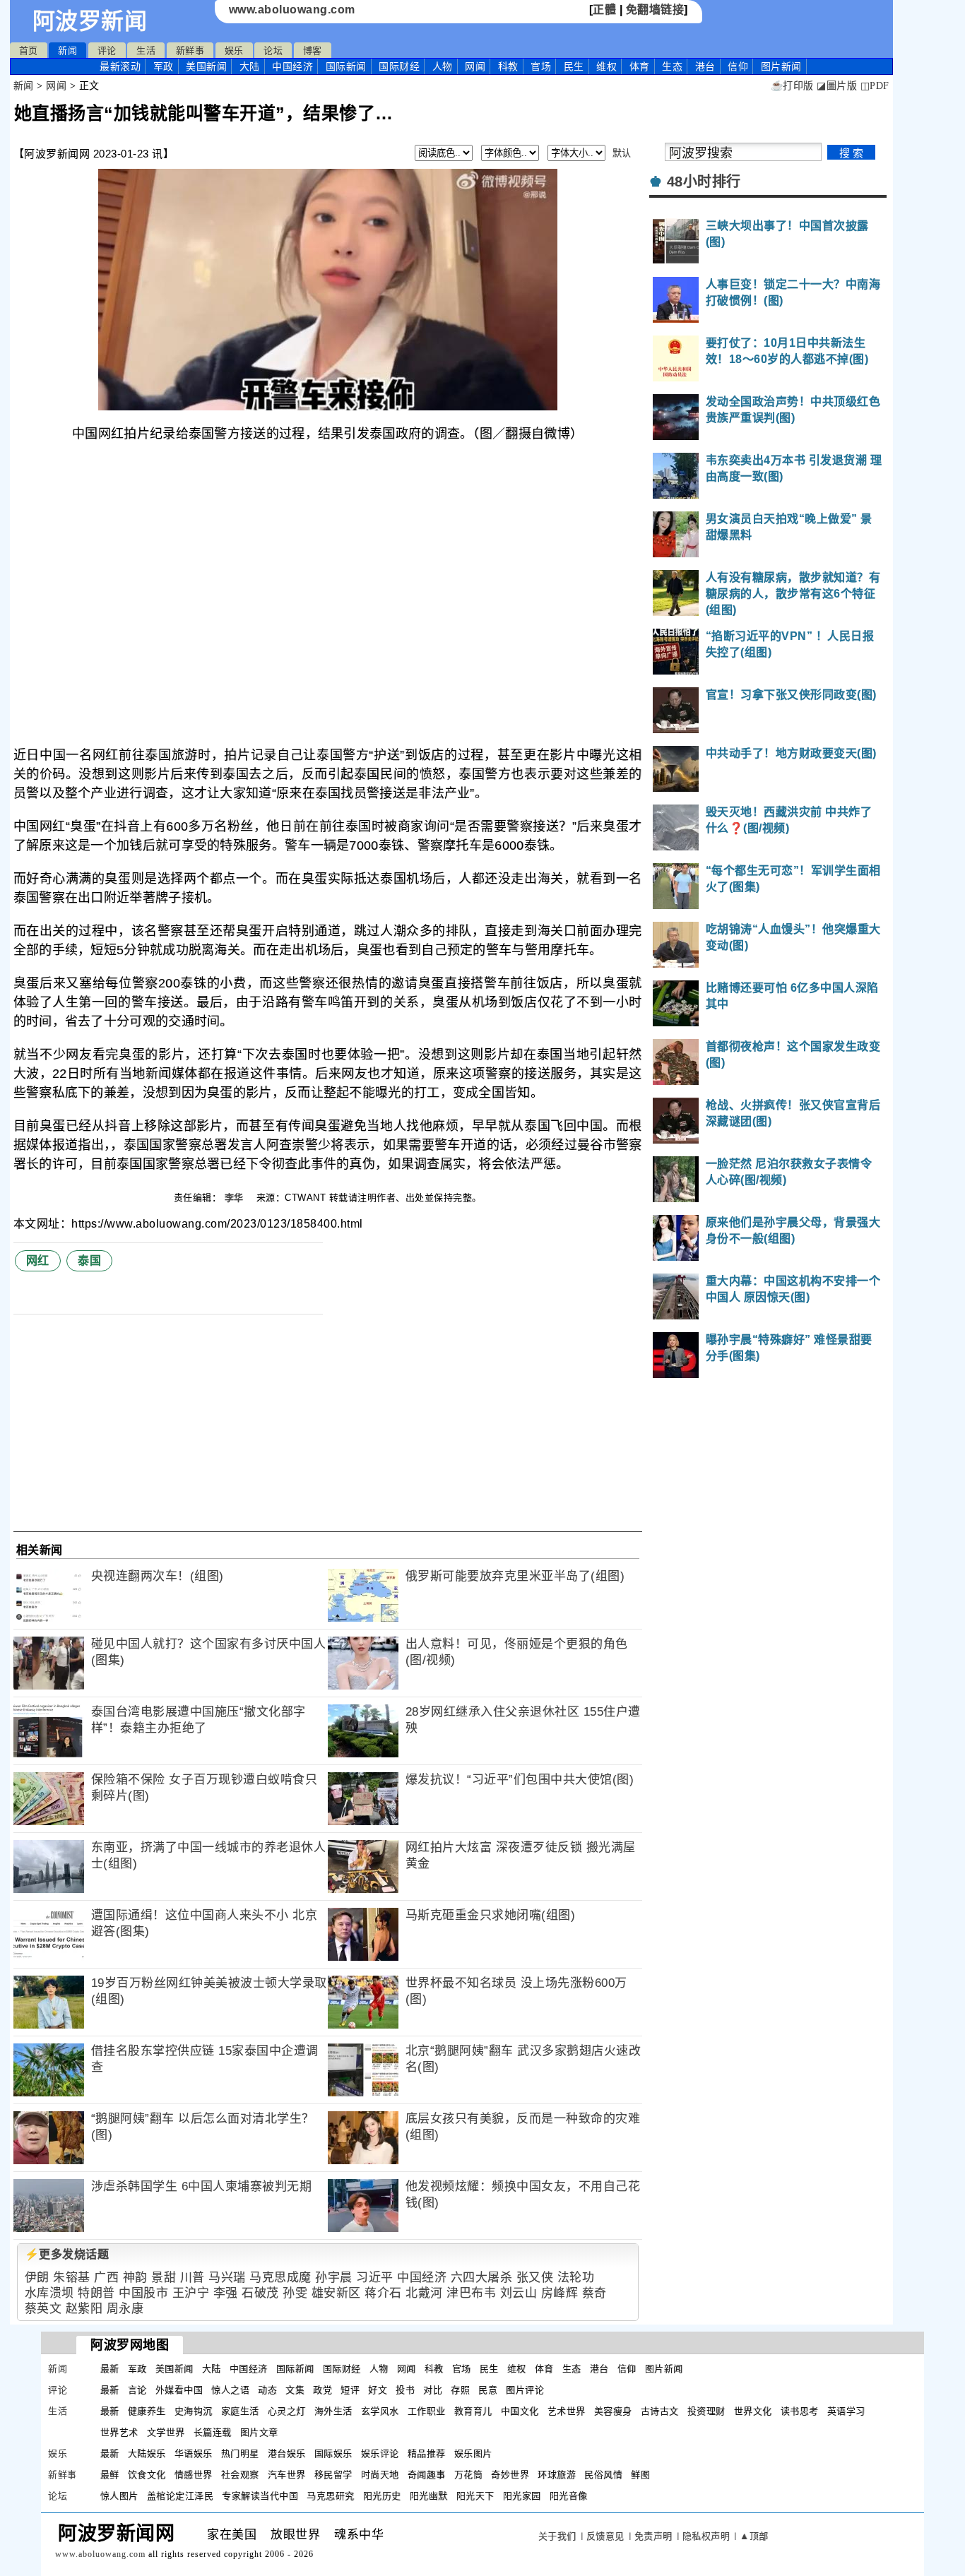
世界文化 (753, 2411)
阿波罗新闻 (90, 21)
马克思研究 (331, 2496)
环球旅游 (557, 2475)
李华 (236, 1198)
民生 (574, 66)
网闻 (475, 66)
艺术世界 (567, 2411)
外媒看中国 (179, 2390)
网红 (38, 1260)
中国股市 (143, 2293)
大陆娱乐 (147, 2453)
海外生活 (333, 2411)
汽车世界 (287, 2475)
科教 (508, 66)
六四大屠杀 (482, 2278)
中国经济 (292, 66)
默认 (622, 153)
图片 (781, 66)
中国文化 (520, 2411)
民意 (488, 2390)
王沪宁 (191, 2293)
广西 (106, 2278)
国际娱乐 (333, 2453)
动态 (267, 2390)
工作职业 (427, 2411)
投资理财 (706, 2411)
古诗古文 (660, 2411)
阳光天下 (475, 2496)
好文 (378, 2390)
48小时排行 (704, 182)
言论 (137, 2390)
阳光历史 (382, 2496)
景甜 (164, 2278)
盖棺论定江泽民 (180, 2496)
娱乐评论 (380, 2453)
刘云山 (519, 2293)
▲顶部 (754, 2536)
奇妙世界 (510, 2475)
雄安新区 (336, 2293)
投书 (405, 2390)
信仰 (738, 66)
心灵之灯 (287, 2411)
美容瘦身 (613, 2411)
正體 (604, 10)
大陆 (250, 66)
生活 (146, 51)
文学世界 (166, 2432)
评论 (107, 51)
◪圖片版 (837, 86)
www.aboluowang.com (292, 10)
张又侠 (535, 2278)
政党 (322, 2390)
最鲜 (110, 2475)
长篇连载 (213, 2432)
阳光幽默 (429, 2496)
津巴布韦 (471, 2293)
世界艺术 (119, 2432)
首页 (29, 51)
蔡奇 (594, 2293)
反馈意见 (605, 2536)
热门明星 (240, 2453)
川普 (193, 2278)
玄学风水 (380, 2411)
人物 (443, 66)
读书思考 (800, 2411)
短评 (350, 2390)
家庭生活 (240, 2411)
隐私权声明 (706, 2536)
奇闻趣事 (427, 2475)
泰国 (89, 1260)
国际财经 (399, 66)
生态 (672, 66)
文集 (295, 2390)
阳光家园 (522, 2496)
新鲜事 (190, 51)
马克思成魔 (280, 2278)
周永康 (125, 2309)
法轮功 (576, 2278)
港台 (705, 66)
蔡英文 (43, 2309)
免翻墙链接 (655, 10)
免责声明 (653, 2536)
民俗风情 (603, 2475)
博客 (313, 51)
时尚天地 (380, 2475)
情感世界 (194, 2475)
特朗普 (96, 2293)
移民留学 (333, 2475)
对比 (433, 2390)
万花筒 (469, 2475)
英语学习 (846, 2411)
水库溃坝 (49, 2293)
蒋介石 (383, 2293)
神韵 (135, 2278)
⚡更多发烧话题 (67, 2254)
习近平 (375, 2278)
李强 (226, 2293)
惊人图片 (119, 2496)
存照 (460, 2390)
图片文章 (259, 2432)
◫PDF (875, 86)
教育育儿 (473, 2411)
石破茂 (260, 2293)
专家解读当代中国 (260, 2496)
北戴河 (424, 2293)
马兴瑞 (227, 2278)
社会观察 (240, 2475)
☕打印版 (792, 86)
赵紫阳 (84, 2309)
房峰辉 (560, 2293)
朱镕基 (72, 2278)
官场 (541, 66)
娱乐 (234, 51)
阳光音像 (569, 2496)
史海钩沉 (194, 2411)
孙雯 (295, 2293)
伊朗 (37, 2278)
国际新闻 (346, 66)
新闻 (67, 51)
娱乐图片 (473, 2453)
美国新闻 (206, 66)
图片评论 (525, 2390)
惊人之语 (230, 2390)
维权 (606, 66)
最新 (120, 66)
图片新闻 (664, 2369)
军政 (164, 66)
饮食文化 (147, 2475)
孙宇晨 (334, 2278)
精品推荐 (427, 2453)
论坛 (273, 51)
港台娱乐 (287, 2453)
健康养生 (147, 2411)
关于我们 (557, 2536)
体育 (640, 66)
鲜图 (640, 2475)
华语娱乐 (194, 2453)
